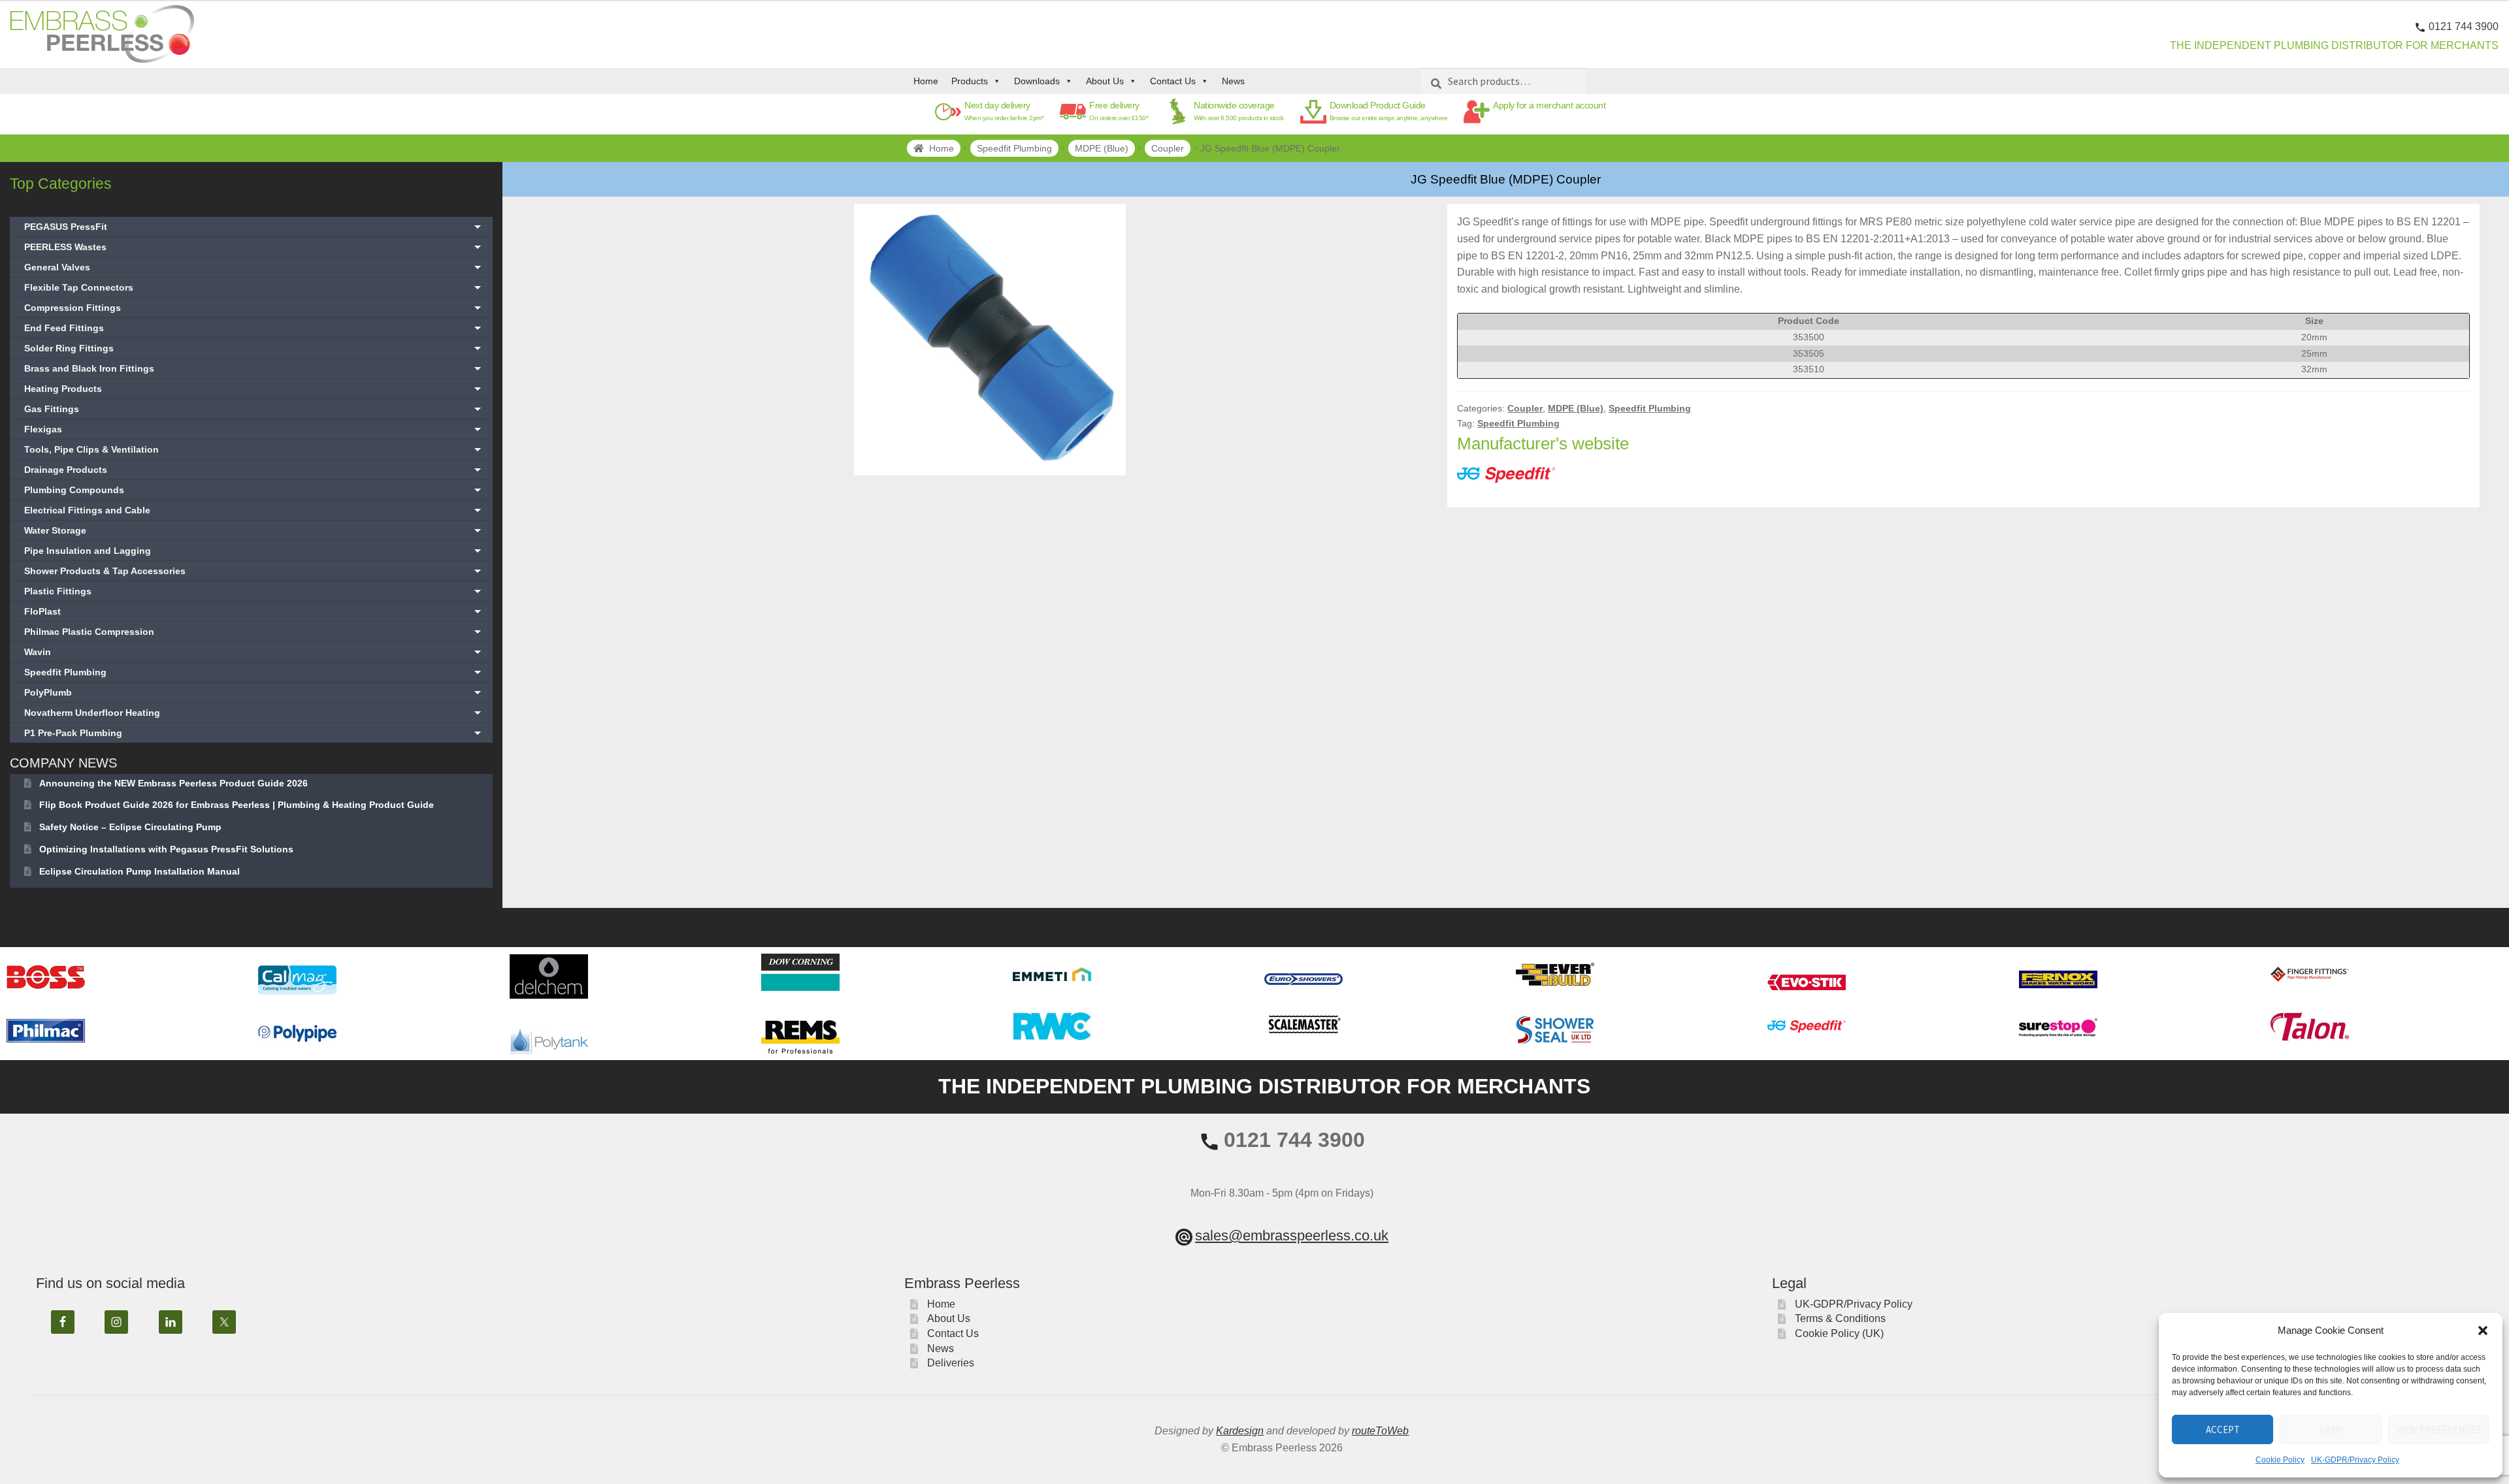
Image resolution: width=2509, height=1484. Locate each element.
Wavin (254, 652)
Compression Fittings (254, 308)
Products (970, 81)
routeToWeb (1380, 1431)
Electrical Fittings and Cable (254, 510)
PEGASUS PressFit (254, 227)
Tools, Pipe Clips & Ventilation (254, 449)
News (1233, 81)
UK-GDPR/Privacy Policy (2355, 1460)
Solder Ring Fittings (254, 348)
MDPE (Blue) (1102, 148)
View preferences (2439, 1429)
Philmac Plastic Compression (254, 632)
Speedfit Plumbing (1014, 148)
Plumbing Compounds (254, 490)
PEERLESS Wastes (254, 247)
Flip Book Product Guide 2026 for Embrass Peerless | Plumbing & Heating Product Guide (237, 805)
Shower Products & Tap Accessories (254, 571)
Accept (2223, 1429)
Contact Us (1173, 81)
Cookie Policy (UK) (1839, 1333)
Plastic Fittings (254, 591)
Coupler (1168, 148)
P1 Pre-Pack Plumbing (254, 733)
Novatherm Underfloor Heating (254, 713)
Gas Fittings (254, 409)
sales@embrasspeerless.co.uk (1292, 1235)
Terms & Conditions (1840, 1318)
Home (926, 81)
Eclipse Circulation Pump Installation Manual (139, 871)
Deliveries (951, 1363)
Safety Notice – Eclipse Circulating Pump (130, 827)
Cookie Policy (2280, 1460)
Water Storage (254, 530)
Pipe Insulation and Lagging (254, 551)
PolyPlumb (254, 692)
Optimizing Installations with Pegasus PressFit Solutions (166, 849)
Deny (2331, 1429)
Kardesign (1240, 1431)
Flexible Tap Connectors (254, 287)
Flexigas (254, 429)
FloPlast (254, 611)
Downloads (1037, 81)
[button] (2483, 1331)
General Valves (254, 267)
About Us (1105, 81)
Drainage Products (254, 470)
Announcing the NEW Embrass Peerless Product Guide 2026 (173, 783)
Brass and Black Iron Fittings (254, 368)
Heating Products (254, 389)
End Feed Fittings (254, 328)
